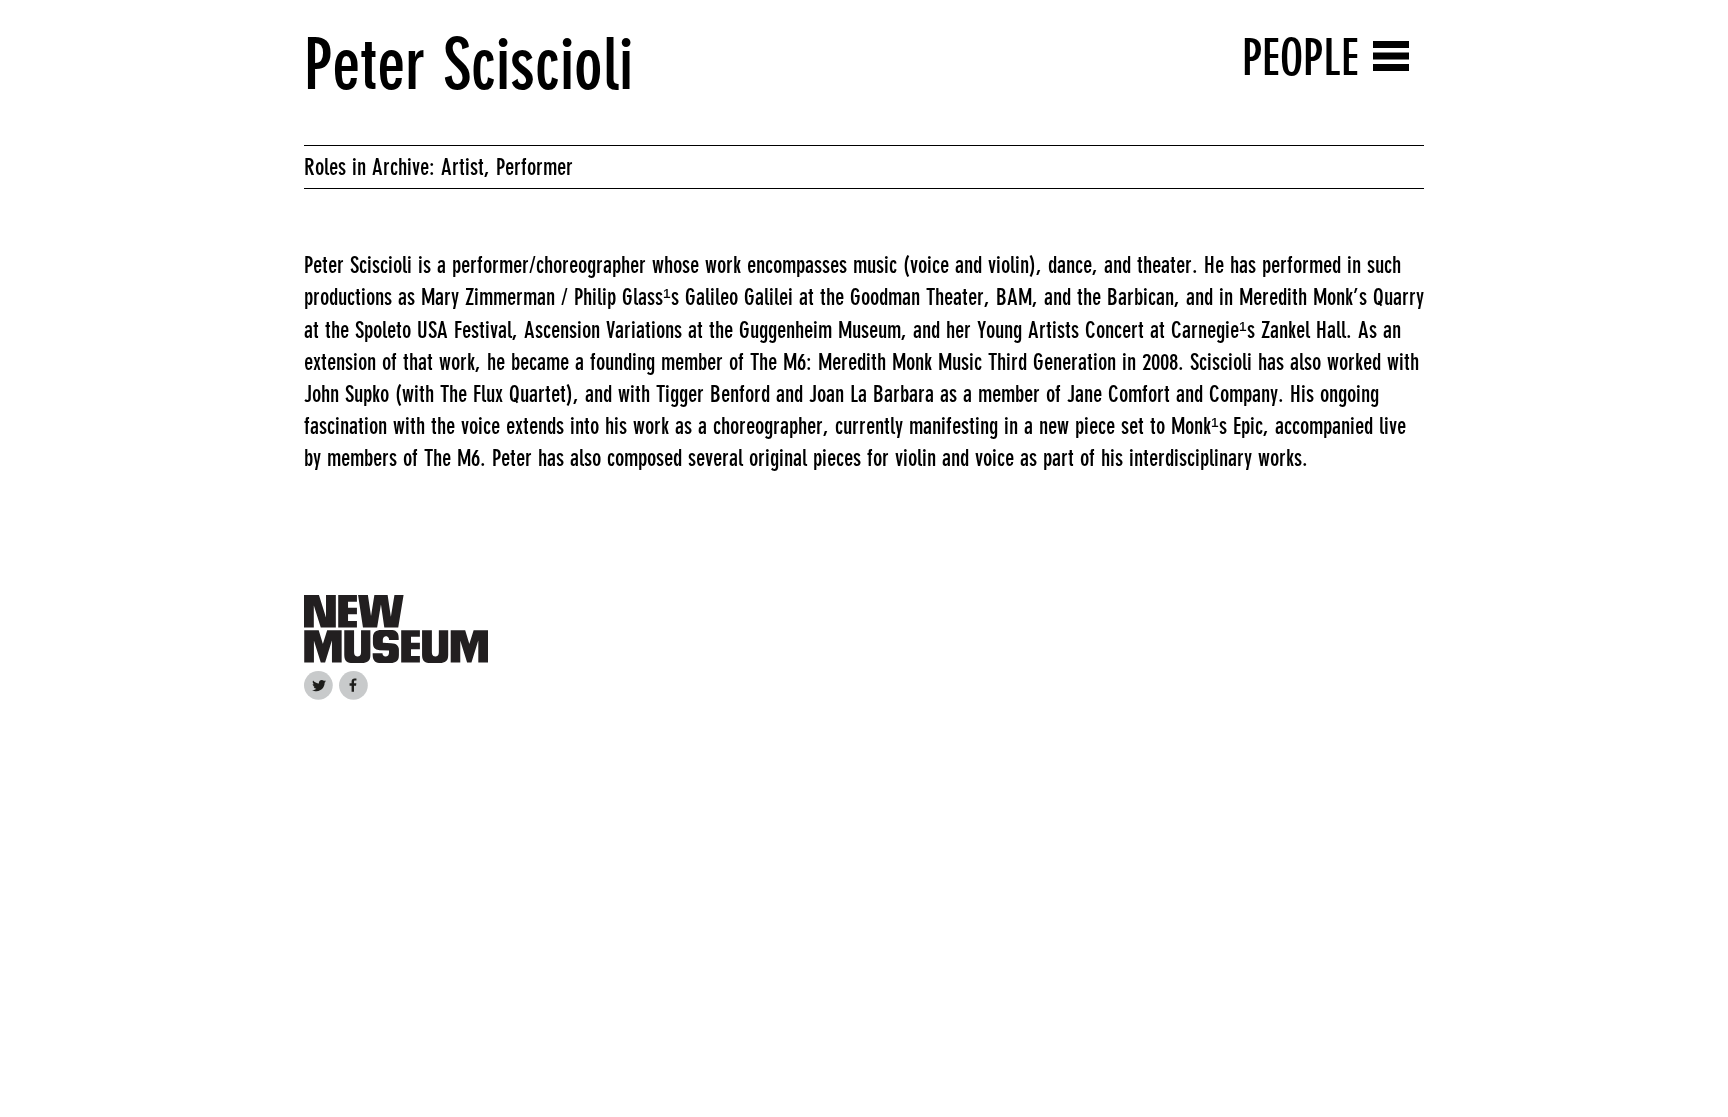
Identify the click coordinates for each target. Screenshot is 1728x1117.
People (1300, 57)
